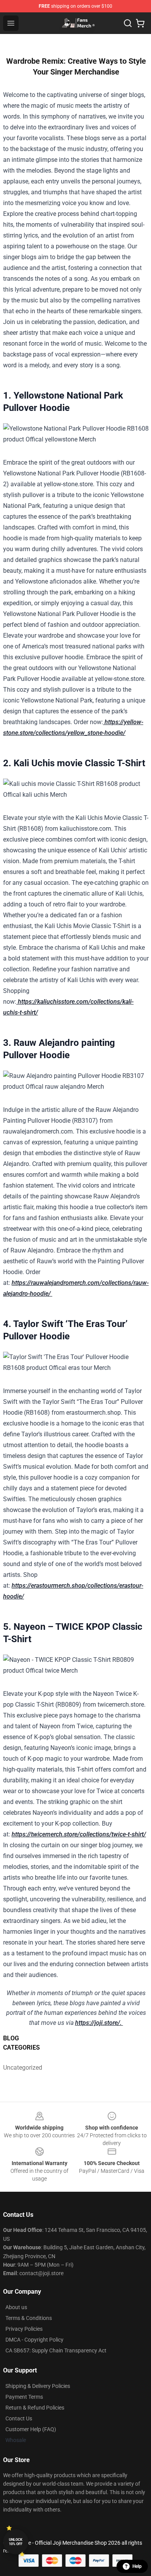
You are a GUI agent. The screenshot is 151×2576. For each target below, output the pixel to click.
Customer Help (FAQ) (31, 2429)
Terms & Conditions (29, 2318)
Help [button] (137, 2566)
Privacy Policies (24, 2329)
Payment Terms (24, 2397)
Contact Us (19, 2418)
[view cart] (140, 23)
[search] (128, 23)
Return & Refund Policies (35, 2408)
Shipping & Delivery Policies (38, 2386)
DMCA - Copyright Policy (34, 2340)
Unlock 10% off (16, 2542)
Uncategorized (21, 2068)
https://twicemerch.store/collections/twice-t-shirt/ (79, 1834)
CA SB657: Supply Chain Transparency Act (56, 2350)
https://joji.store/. (99, 2023)
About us (16, 2307)
